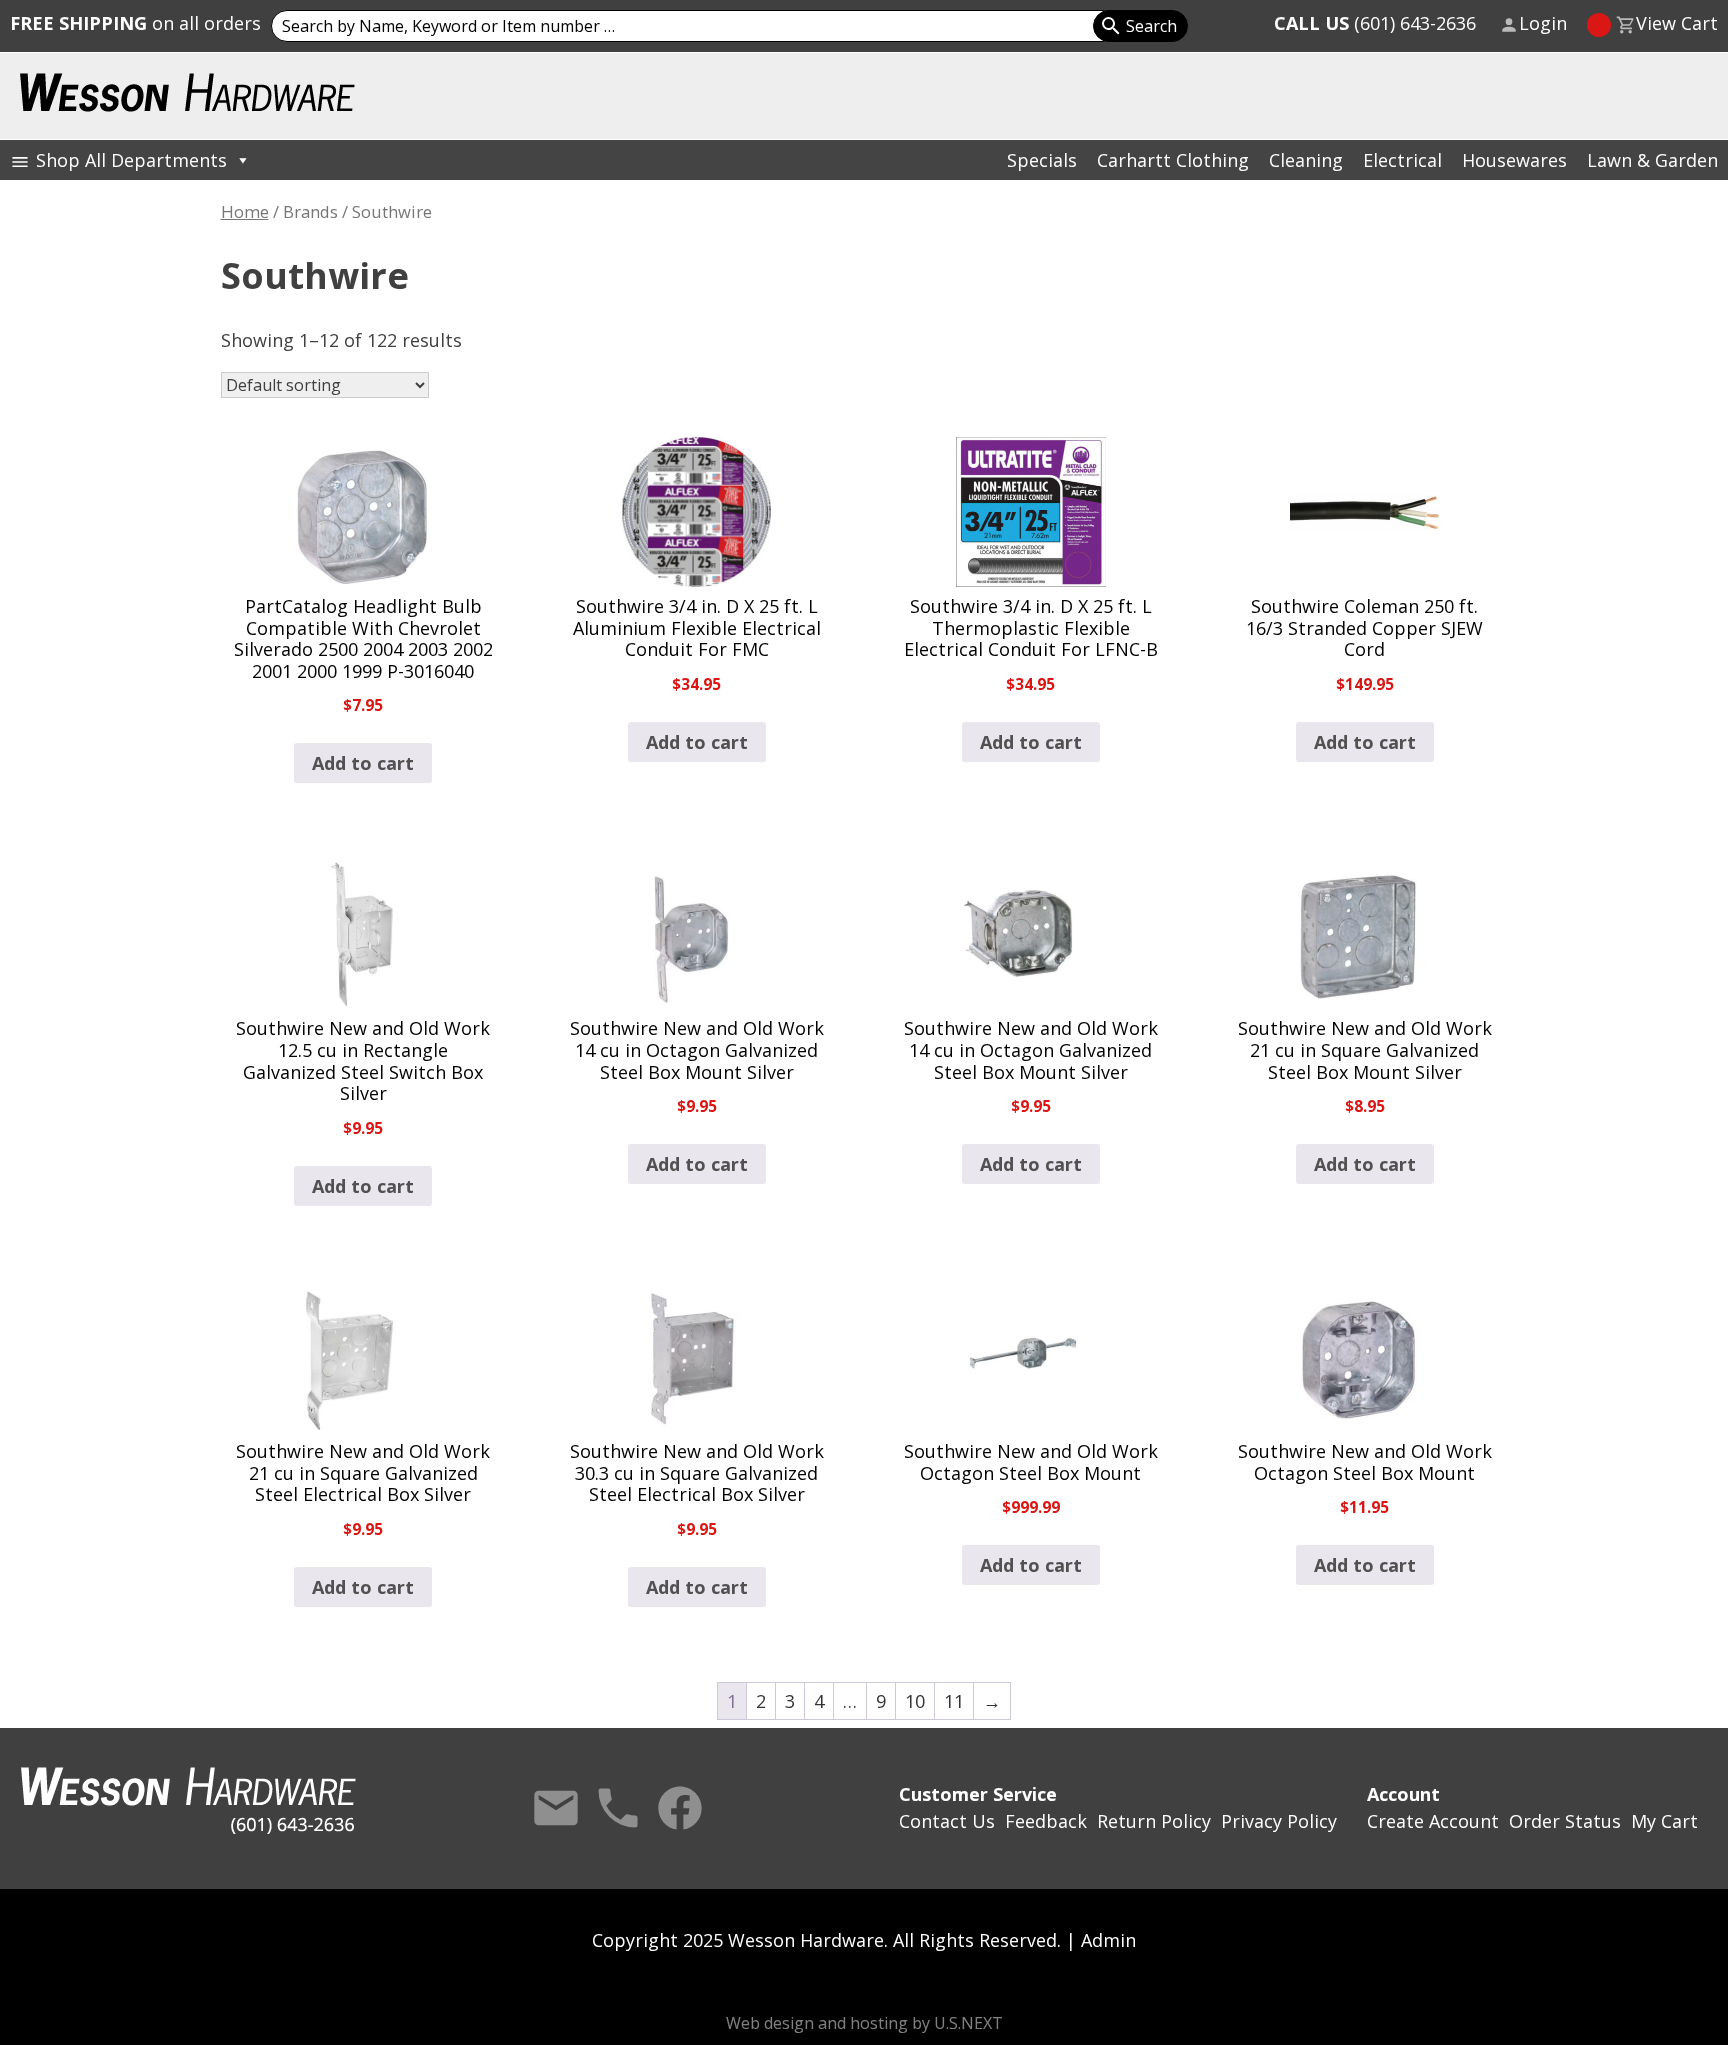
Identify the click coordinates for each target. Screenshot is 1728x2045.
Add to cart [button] (363, 763)
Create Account (1433, 1821)
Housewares (1514, 160)
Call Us (618, 1808)
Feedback (1046, 1821)
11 (954, 1701)
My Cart (1664, 1821)
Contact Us (556, 1808)
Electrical (1402, 160)
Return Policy (1154, 1821)
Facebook (680, 1808)
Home (245, 211)
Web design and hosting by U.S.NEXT (864, 2023)
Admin (1108, 1940)
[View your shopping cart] (1599, 25)
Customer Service (978, 1794)
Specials (1042, 160)
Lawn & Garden (1652, 160)
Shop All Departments (131, 160)
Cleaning (1306, 160)
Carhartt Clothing (1173, 160)
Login (1543, 23)
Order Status (1565, 1821)
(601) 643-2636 (1375, 23)
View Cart (1677, 23)
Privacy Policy (1279, 1821)
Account (1403, 1794)
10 (915, 1701)
